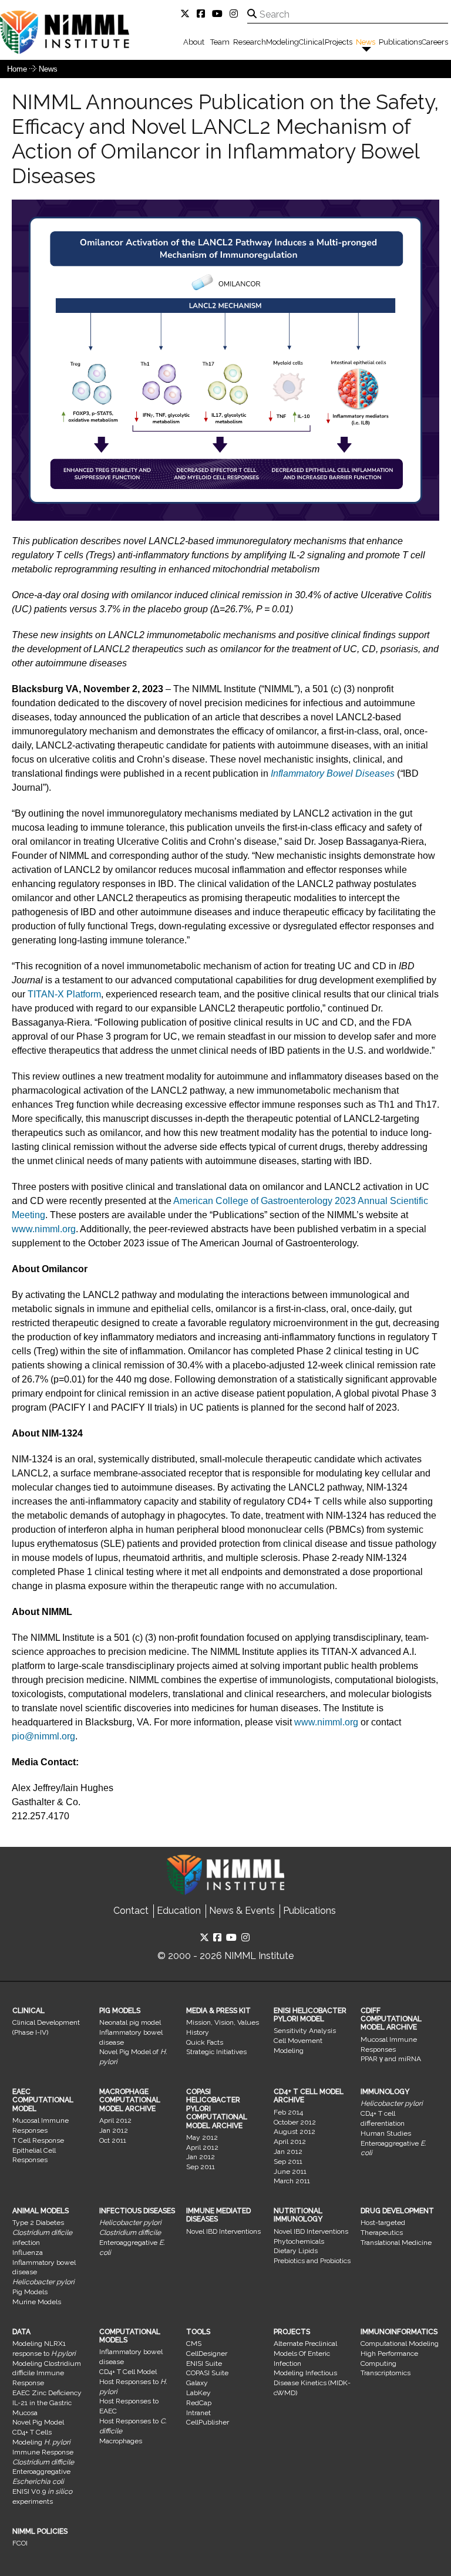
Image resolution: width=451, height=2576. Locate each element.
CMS (194, 2344)
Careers (435, 42)
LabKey (198, 2393)
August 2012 (295, 2132)
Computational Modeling (400, 2344)
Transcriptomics (386, 2373)
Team (220, 42)
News (366, 42)
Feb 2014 (288, 2112)
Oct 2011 (113, 2140)
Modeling (282, 42)
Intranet (198, 2413)
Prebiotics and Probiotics (312, 2261)
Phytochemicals (299, 2241)
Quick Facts (205, 2042)
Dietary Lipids (296, 2251)
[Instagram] (236, 14)
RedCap (199, 2403)
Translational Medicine (396, 2243)
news (48, 69)
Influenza (28, 2253)
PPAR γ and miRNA (391, 2059)
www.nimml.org (44, 1229)
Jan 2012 (114, 2130)
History (198, 2032)
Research (250, 42)
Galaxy (197, 2383)
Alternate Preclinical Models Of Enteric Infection (305, 2354)
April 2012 (115, 2120)
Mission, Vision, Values (223, 2022)
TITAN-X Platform (64, 994)
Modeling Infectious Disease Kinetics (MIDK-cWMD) (312, 2383)
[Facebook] (203, 14)
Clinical (312, 42)
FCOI (20, 2543)
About (194, 42)
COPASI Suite (207, 2373)
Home (17, 69)
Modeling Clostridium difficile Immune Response (47, 2373)
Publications (400, 42)
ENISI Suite (204, 2363)
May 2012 (202, 2137)
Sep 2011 (201, 2167)
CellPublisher (208, 2422)
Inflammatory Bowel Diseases (333, 773)
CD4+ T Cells (32, 2432)
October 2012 (295, 2122)
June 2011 (290, 2172)
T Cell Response (38, 2140)
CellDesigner (207, 2354)
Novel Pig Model (38, 2422)
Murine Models (37, 2302)
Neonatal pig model (130, 2022)
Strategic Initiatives (216, 2052)
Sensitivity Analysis (305, 2031)
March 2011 (292, 2181)
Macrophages (121, 2441)
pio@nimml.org (43, 1736)
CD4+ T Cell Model (128, 2372)
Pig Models (30, 2292)
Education (179, 1911)
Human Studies (386, 2133)
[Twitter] (187, 14)
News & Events (242, 1911)
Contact (131, 1911)
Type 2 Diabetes (38, 2223)
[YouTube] (220, 14)
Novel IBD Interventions (223, 2231)
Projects (339, 42)
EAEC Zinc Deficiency (47, 2393)
